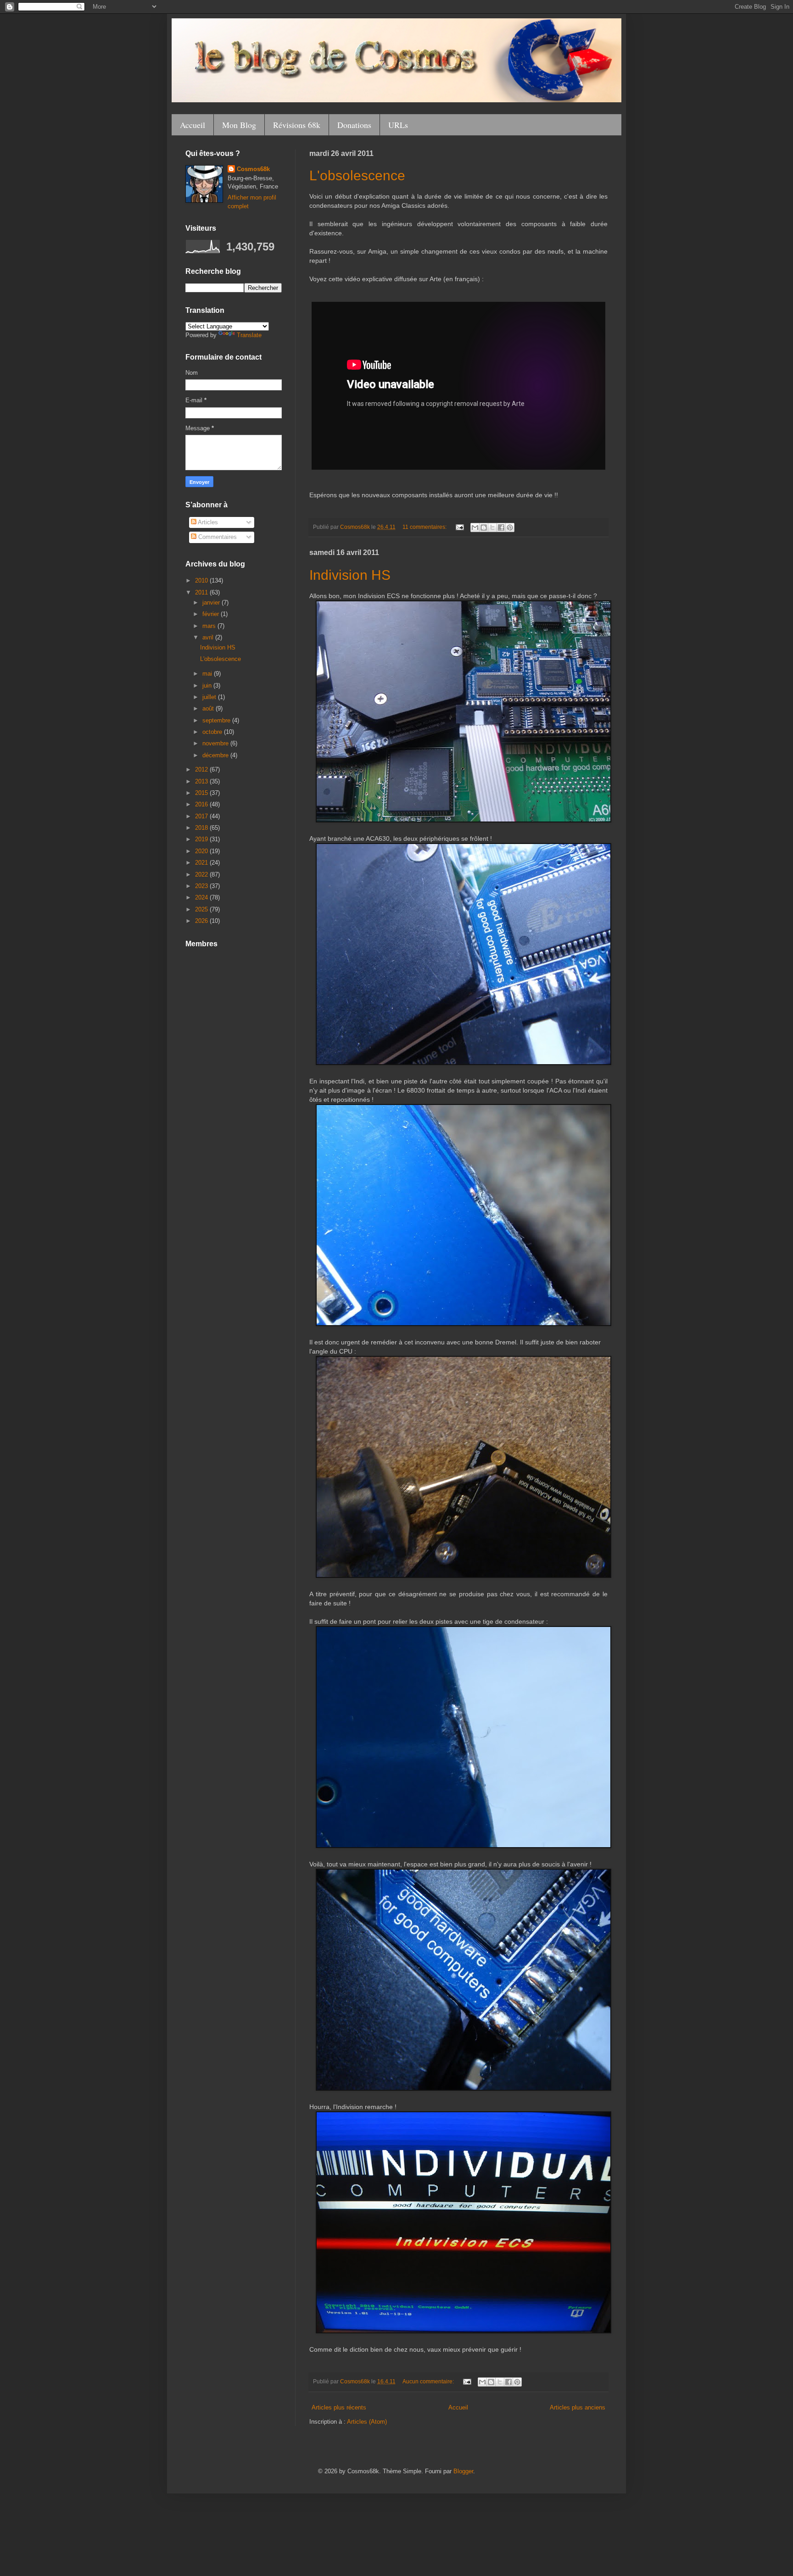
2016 (202, 804)
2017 (202, 816)
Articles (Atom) (367, 2422)
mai (208, 674)
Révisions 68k (297, 125)
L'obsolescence (357, 175)
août (209, 708)
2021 (202, 863)
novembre (216, 743)
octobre (213, 732)
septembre (217, 720)
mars (210, 626)
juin (208, 686)
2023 (202, 886)
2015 (202, 793)
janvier (212, 602)
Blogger (463, 2471)
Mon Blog (239, 125)
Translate (249, 335)
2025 (202, 909)
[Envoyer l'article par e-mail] (459, 527)
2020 (202, 851)
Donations (354, 125)
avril (209, 637)
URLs (398, 125)
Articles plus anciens (578, 2407)
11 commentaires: (425, 527)
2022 (202, 874)
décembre (216, 755)
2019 (202, 839)
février (212, 614)
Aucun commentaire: (429, 2381)
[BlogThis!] (484, 527)
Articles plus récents (339, 2407)
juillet (210, 697)
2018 (202, 828)
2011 (202, 592)
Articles (207, 522)
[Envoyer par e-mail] (475, 527)
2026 (202, 921)
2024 (202, 897)
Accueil (193, 125)
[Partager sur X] (492, 527)
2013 (202, 781)
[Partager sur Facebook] (501, 527)
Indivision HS (350, 575)
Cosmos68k (253, 169)
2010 (202, 580)
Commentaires (217, 537)
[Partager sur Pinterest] (510, 527)
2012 (202, 769)
